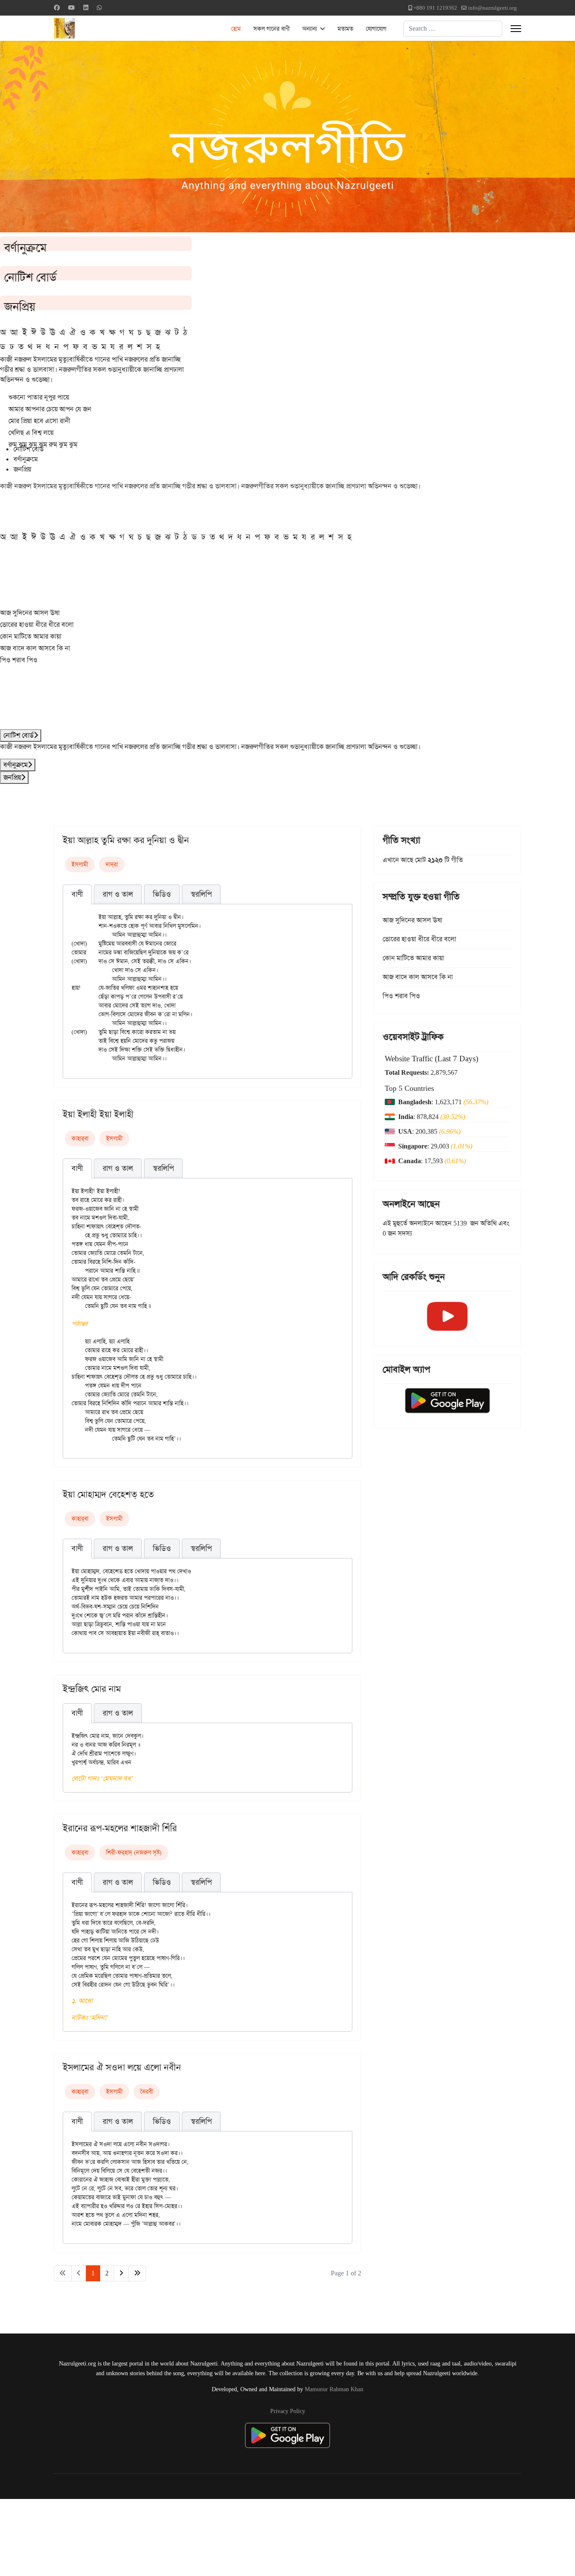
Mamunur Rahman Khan (334, 2389)
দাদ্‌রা (112, 864)
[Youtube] (72, 8)
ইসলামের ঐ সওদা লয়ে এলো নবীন (122, 2067)
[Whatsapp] (99, 8)
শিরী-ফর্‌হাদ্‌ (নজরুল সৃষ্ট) (134, 1852)
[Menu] (516, 29)
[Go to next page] (121, 2273)
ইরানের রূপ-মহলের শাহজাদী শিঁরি (120, 1828)
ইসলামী (80, 864)
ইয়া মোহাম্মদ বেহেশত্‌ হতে (108, 1494)
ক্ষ (112, 332)
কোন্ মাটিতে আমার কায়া (31, 636)
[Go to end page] (137, 2273)
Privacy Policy (288, 2411)
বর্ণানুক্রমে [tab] (26, 459)
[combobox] (453, 29)
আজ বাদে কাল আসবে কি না (35, 648)
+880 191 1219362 (435, 8)
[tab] (77, 895)
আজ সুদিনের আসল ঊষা (30, 613)
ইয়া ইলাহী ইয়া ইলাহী (98, 1114)
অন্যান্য (310, 29)
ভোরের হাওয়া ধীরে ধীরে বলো (37, 625)
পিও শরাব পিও (19, 660)
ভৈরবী (146, 2091)
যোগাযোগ (376, 29)
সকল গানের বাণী (272, 29)
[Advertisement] (207, 2536)
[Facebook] (57, 8)
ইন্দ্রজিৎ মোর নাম (92, 1689)
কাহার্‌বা (80, 1138)
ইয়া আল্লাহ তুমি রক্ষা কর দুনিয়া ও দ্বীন (126, 840)
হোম (236, 29)
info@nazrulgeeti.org (492, 8)
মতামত (345, 29)
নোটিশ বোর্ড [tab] (29, 449)
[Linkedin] (86, 8)
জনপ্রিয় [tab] (22, 469)
